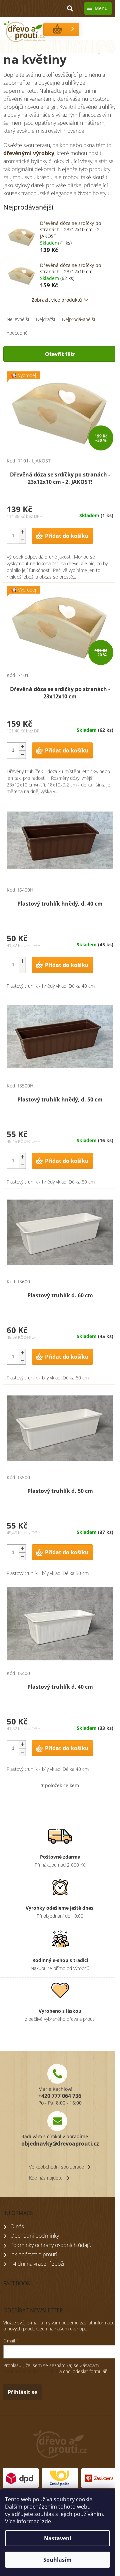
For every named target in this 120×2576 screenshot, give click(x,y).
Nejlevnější (18, 319)
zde (46, 2521)
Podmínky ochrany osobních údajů (51, 2245)
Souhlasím (57, 2560)
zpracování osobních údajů (31, 2371)
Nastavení (58, 2538)
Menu (101, 8)
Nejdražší (45, 319)
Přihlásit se (22, 2392)
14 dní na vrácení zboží (37, 2264)
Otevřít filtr (60, 354)
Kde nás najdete (46, 2178)
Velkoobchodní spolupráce (56, 2167)
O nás (17, 2226)
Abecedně (17, 333)
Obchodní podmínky (35, 2236)
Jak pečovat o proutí (34, 2254)
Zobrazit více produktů (57, 300)
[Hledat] (70, 8)
